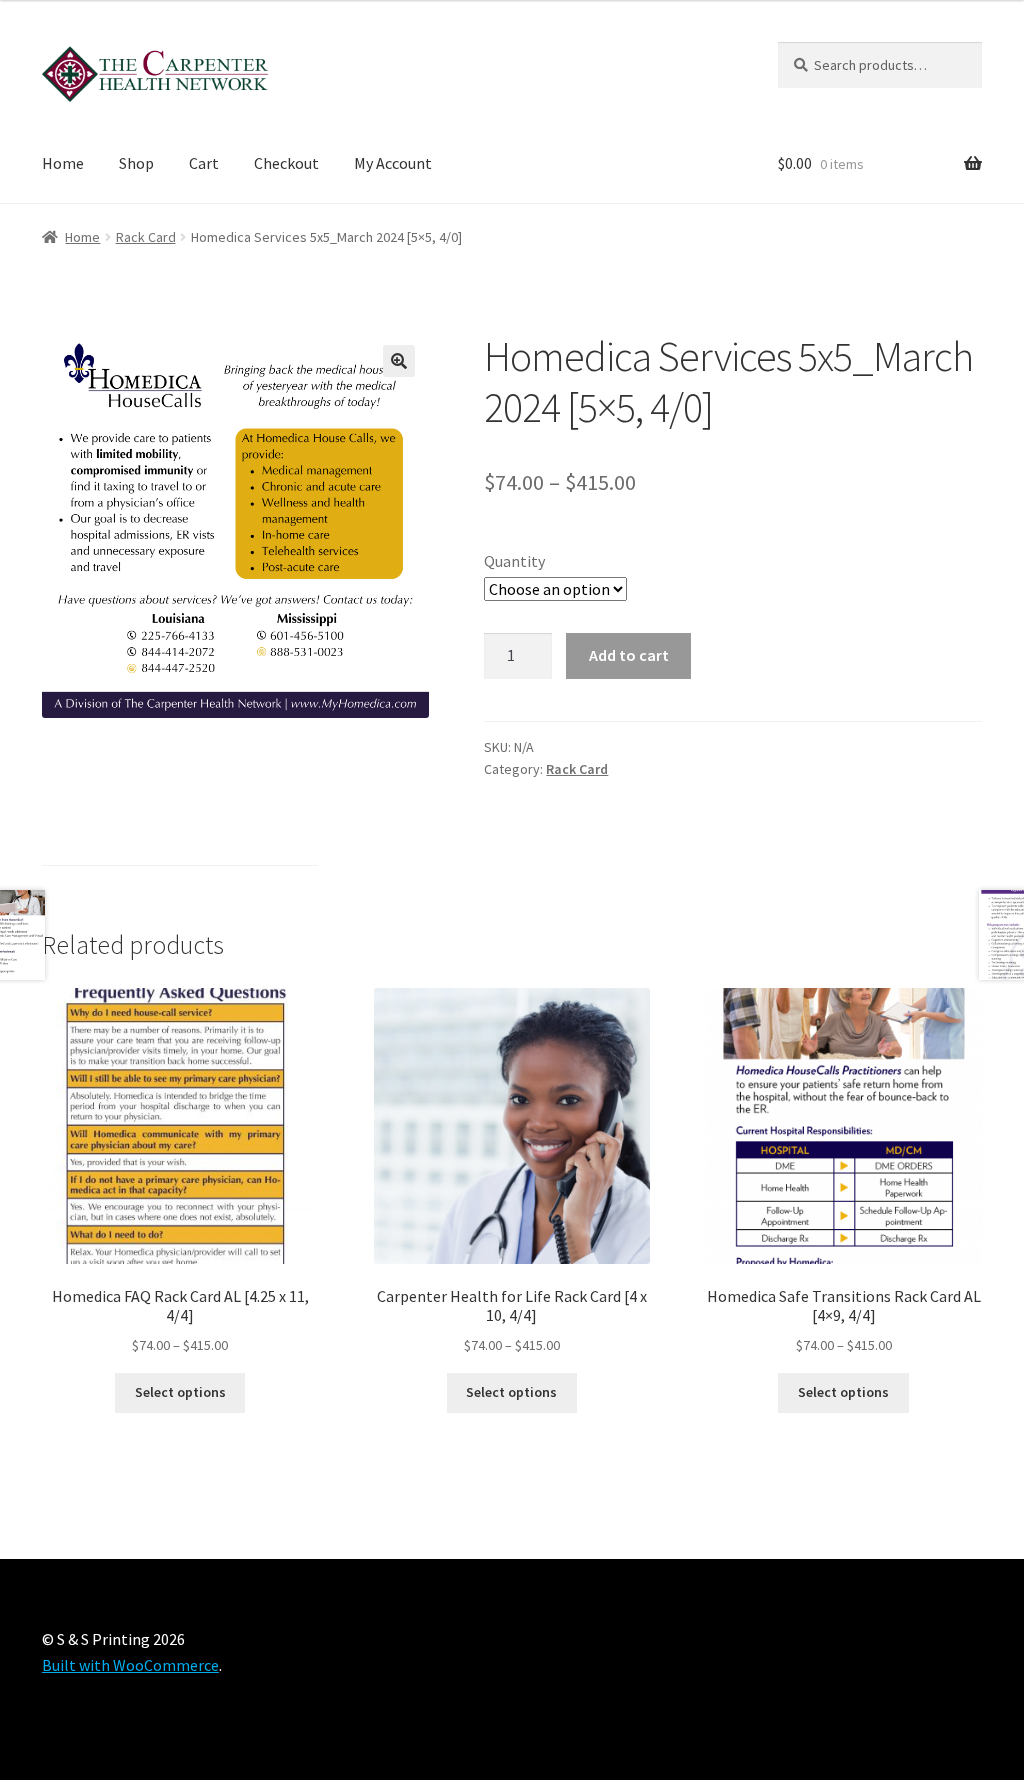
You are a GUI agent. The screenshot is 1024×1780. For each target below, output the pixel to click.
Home (63, 163)
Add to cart (629, 655)
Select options (180, 1392)
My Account (393, 163)
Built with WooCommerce (130, 1665)
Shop (136, 163)
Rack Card (146, 237)
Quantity (514, 561)
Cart (204, 163)
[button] (399, 361)
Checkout (286, 163)
